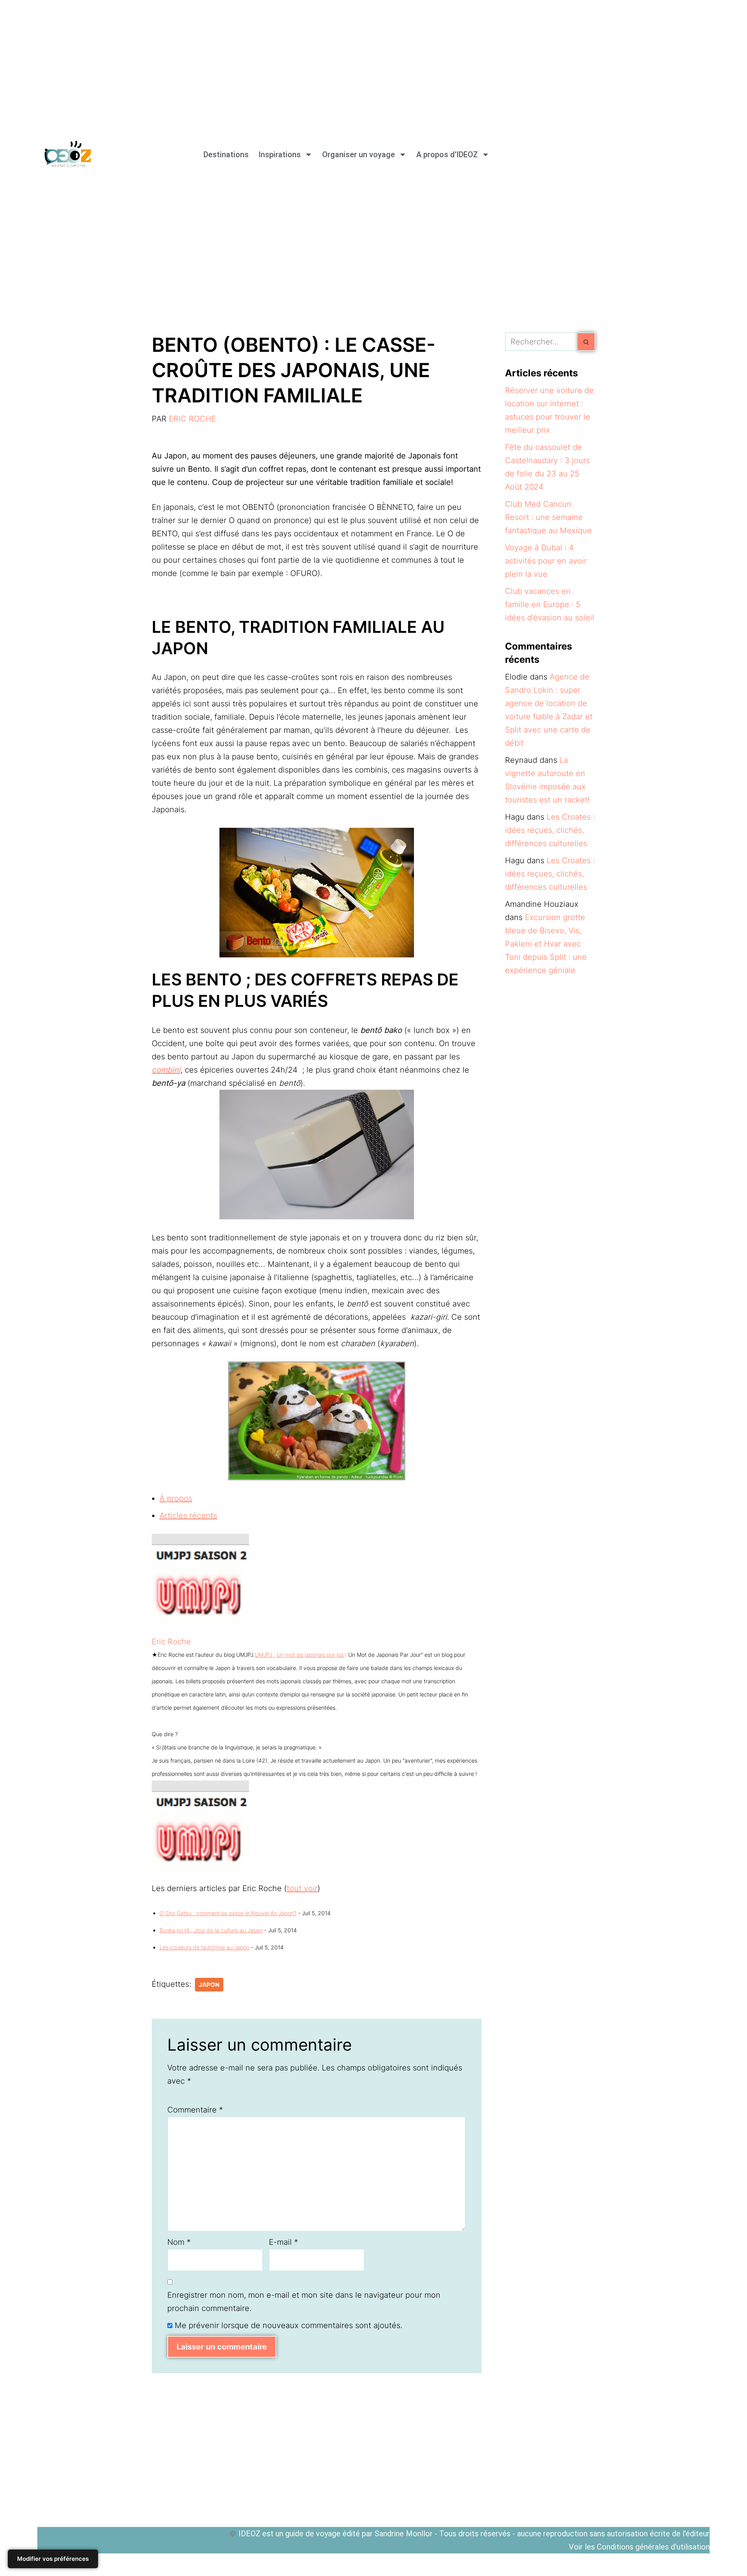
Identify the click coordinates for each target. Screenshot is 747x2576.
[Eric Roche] (200, 1628)
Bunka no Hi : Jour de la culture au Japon (211, 1930)
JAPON (209, 1985)
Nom (179, 2242)
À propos (176, 1498)
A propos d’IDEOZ (447, 155)
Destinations (226, 155)
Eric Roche (192, 419)
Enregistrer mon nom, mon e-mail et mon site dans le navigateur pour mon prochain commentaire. (304, 2302)
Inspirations (280, 155)
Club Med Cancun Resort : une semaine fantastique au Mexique (548, 517)
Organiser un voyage (359, 155)
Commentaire (195, 2110)
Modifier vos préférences (53, 2559)
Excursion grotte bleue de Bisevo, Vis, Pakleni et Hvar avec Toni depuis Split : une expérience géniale (546, 944)
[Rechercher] (587, 342)
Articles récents (188, 1515)
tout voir (302, 1888)
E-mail (283, 2242)
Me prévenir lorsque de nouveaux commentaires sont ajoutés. (288, 2325)
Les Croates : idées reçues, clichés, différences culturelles (550, 830)
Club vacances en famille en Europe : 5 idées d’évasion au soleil (550, 604)
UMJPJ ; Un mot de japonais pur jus (299, 1655)
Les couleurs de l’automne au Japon (204, 1947)
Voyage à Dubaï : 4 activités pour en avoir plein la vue (546, 561)
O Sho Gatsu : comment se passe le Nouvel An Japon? (228, 1913)
